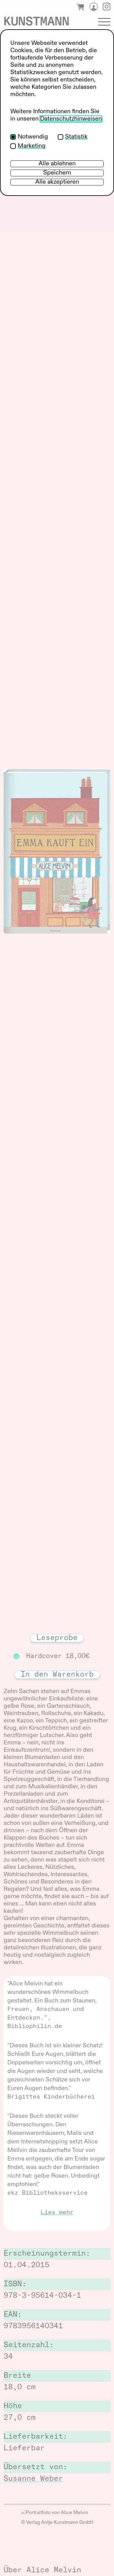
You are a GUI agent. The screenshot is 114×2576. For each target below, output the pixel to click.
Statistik (76, 137)
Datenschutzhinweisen (71, 119)
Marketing (32, 146)
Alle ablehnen (57, 164)
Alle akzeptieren (57, 182)
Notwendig (33, 137)
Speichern (57, 173)
